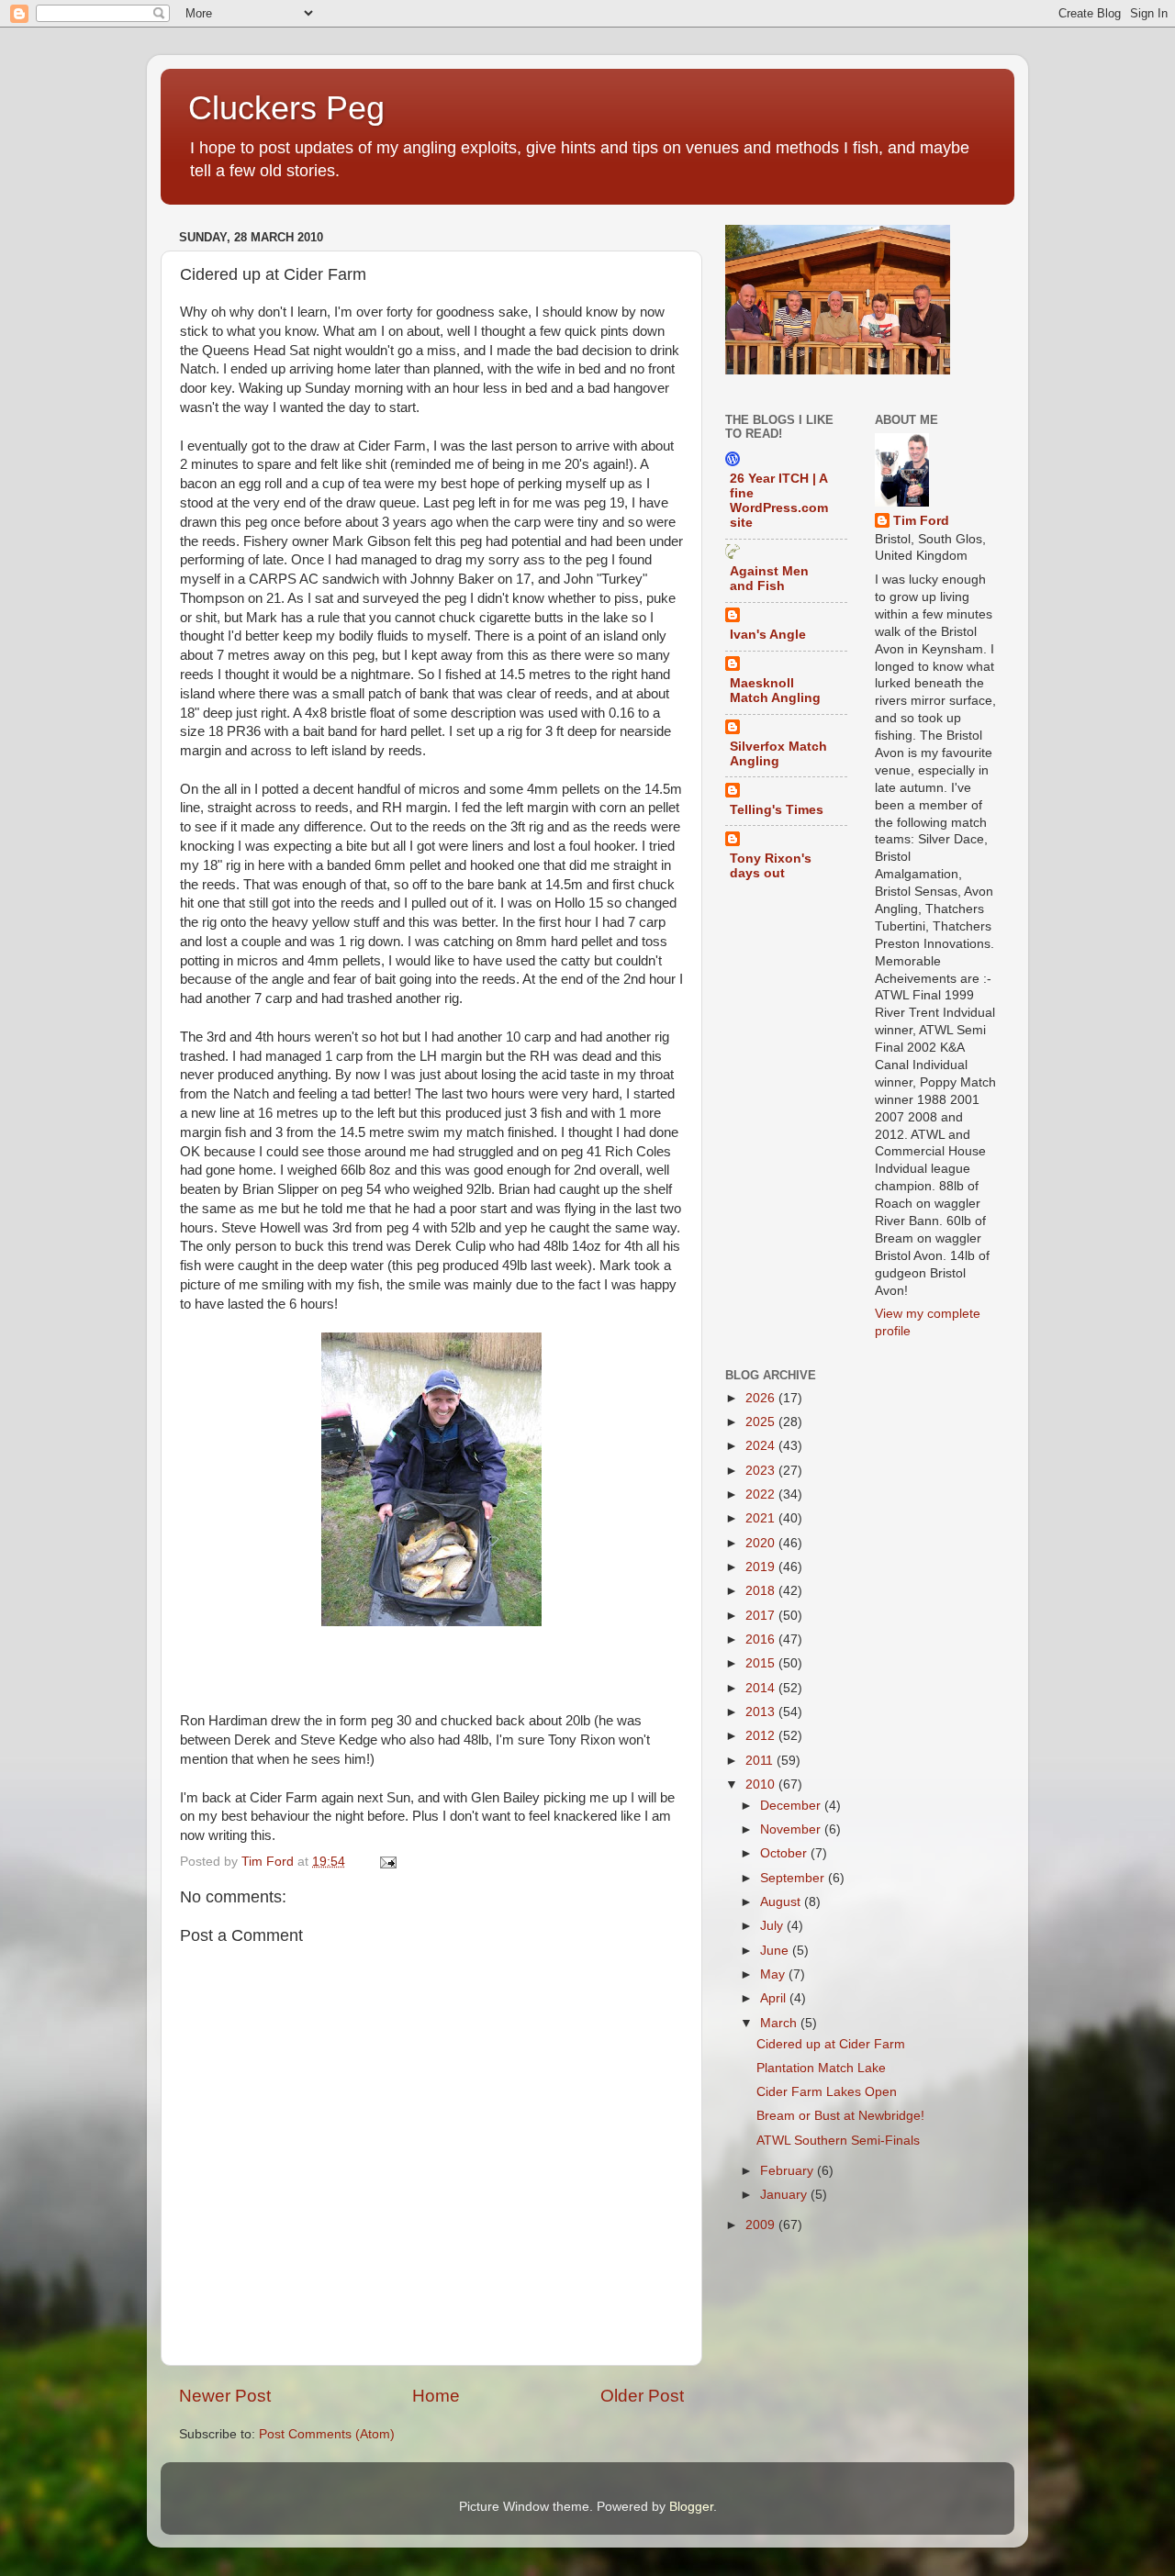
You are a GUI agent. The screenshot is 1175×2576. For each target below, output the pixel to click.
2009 (762, 2225)
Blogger (691, 2507)
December (792, 1806)
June (776, 1951)
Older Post (642, 2396)
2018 (762, 1591)
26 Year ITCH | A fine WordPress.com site (779, 501)
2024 (762, 1446)
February (789, 2171)
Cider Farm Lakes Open (827, 2092)
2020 (762, 1543)
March (780, 2023)
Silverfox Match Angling (778, 754)
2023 (762, 1471)
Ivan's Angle (768, 635)
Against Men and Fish (769, 579)
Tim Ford (921, 521)
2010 (762, 1784)
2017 (762, 1616)
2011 (761, 1761)
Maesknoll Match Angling (775, 691)
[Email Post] (387, 1862)
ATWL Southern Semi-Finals (838, 2141)
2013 (762, 1712)
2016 (762, 1639)
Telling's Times (777, 810)
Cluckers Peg (286, 108)
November (792, 1829)
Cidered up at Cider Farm (831, 2044)
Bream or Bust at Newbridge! (840, 2116)
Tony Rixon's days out (771, 866)
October (785, 1853)
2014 (762, 1688)
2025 (762, 1422)
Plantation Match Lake (821, 2068)
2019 (762, 1567)
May (774, 1974)
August (782, 1902)
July (773, 1926)
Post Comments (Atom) (327, 2434)
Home (436, 2396)
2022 (762, 1494)
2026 (762, 1398)
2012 (762, 1736)
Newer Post (225, 2396)
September (794, 1878)
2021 (762, 1518)
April (775, 1998)
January (785, 2195)
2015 (762, 1663)
